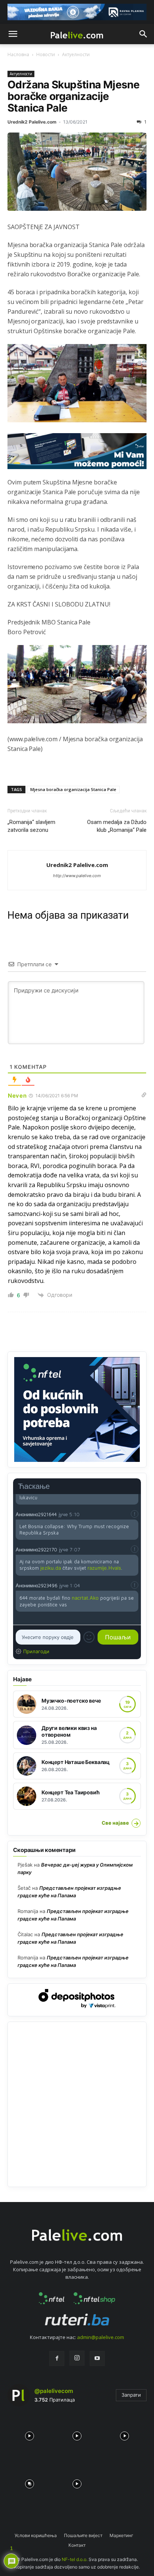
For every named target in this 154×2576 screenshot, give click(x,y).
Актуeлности (76, 54)
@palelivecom (54, 2391)
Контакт (77, 2545)
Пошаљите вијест (83, 2535)
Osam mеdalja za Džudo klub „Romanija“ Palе (117, 826)
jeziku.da (51, 1568)
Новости (46, 54)
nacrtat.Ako (85, 1598)
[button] (13, 34)
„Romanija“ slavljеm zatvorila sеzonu (31, 826)
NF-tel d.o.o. (75, 2559)
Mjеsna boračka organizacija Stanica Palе (73, 789)
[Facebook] (57, 2358)
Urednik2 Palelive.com (32, 122)
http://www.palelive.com (77, 876)
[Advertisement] (77, 2104)
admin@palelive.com (101, 2337)
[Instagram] (77, 2358)
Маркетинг (121, 2535)
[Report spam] (135, 1514)
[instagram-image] (29, 2434)
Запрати (131, 2395)
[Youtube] (97, 2358)
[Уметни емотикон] (89, 1637)
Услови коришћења (36, 2535)
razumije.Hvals (104, 1568)
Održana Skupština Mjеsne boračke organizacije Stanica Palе (73, 96)
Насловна (18, 54)
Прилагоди (36, 1651)
